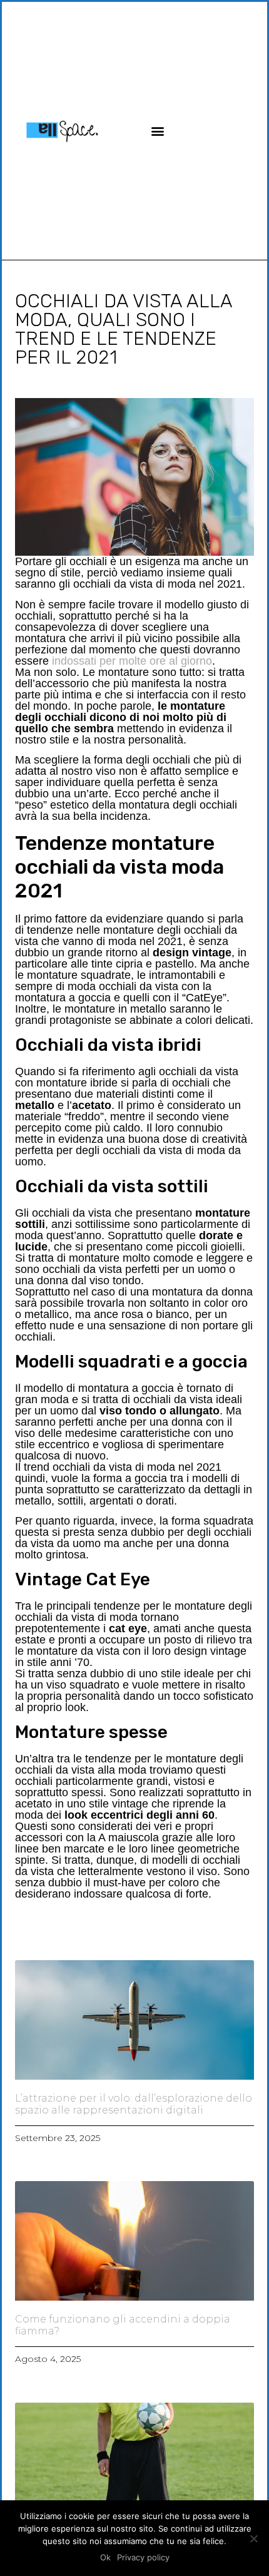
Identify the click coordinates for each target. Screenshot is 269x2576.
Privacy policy (143, 2557)
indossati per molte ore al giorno (132, 661)
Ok (105, 2557)
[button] (157, 130)
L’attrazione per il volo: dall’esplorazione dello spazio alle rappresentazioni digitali (134, 2104)
